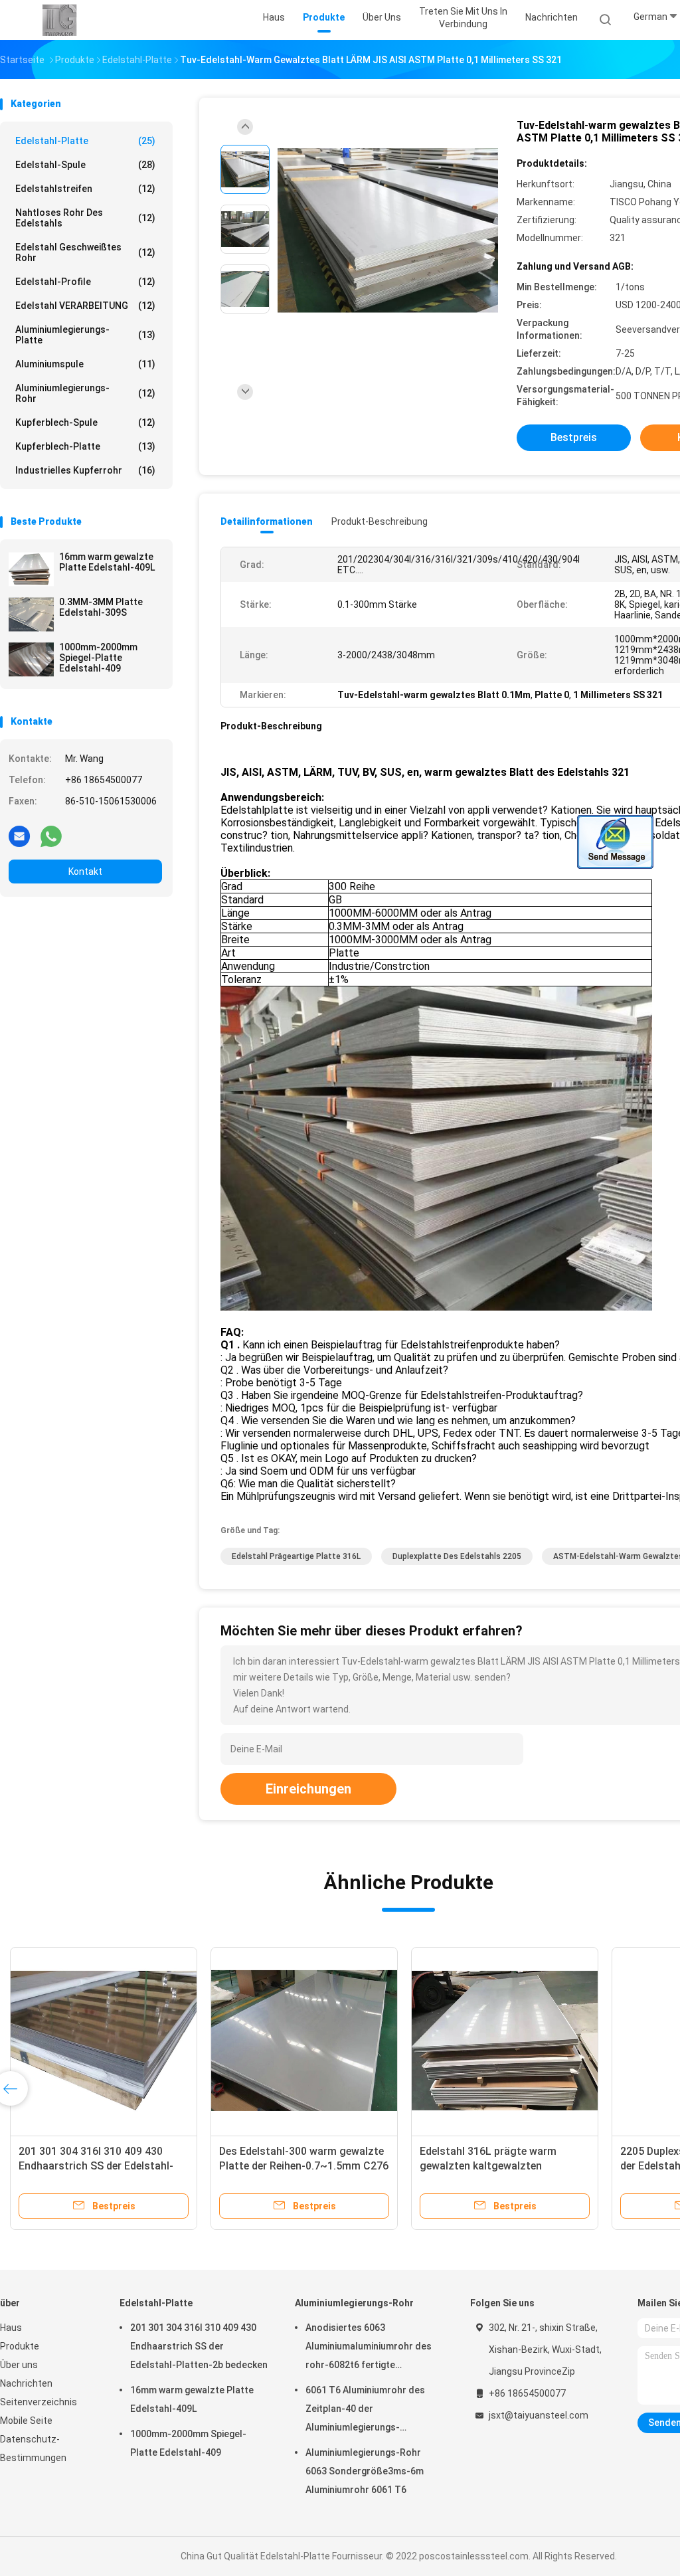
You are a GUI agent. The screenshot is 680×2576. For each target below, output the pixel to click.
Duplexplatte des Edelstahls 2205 (457, 1556)
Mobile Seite (26, 2421)
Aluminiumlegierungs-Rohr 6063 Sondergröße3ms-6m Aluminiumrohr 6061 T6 (365, 2471)
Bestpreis (574, 437)
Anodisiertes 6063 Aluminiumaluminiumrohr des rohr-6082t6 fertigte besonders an (369, 2348)
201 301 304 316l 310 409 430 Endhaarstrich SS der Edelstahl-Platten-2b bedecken (199, 2346)
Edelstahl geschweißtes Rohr (85, 252)
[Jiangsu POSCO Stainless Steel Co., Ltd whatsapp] (51, 836)
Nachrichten (26, 2383)
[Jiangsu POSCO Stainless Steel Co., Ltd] (58, 20)
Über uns (19, 2365)
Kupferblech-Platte (85, 446)
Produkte (20, 2346)
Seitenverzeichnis (39, 2402)
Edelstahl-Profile (85, 282)
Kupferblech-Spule (85, 422)
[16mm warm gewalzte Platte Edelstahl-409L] (31, 569)
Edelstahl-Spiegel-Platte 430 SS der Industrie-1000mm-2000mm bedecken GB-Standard (144, 2166)
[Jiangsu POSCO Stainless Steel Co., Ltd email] (19, 836)
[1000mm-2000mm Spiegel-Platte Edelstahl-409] (31, 660)
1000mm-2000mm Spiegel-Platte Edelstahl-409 (98, 658)
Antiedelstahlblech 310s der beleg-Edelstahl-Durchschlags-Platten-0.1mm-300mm (351, 2166)
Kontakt (85, 872)
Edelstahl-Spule (85, 165)
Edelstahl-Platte (85, 141)
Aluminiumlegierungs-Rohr (85, 393)
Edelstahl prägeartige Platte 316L (296, 1556)
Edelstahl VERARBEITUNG (85, 306)
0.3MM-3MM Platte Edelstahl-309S (101, 607)
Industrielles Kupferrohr (85, 470)
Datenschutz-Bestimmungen (33, 2448)
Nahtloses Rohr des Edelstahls (85, 218)
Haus (11, 2328)
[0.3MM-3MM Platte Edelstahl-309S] (31, 614)
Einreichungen (308, 1789)
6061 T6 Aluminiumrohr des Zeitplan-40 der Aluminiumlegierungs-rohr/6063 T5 (365, 2411)
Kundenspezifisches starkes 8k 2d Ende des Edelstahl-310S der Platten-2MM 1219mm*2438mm (551, 2166)
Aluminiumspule (85, 364)
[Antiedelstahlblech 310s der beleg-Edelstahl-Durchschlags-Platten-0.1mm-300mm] (352, 2041)
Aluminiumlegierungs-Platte (85, 335)
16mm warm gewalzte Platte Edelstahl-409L (107, 562)
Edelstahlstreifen (85, 189)
